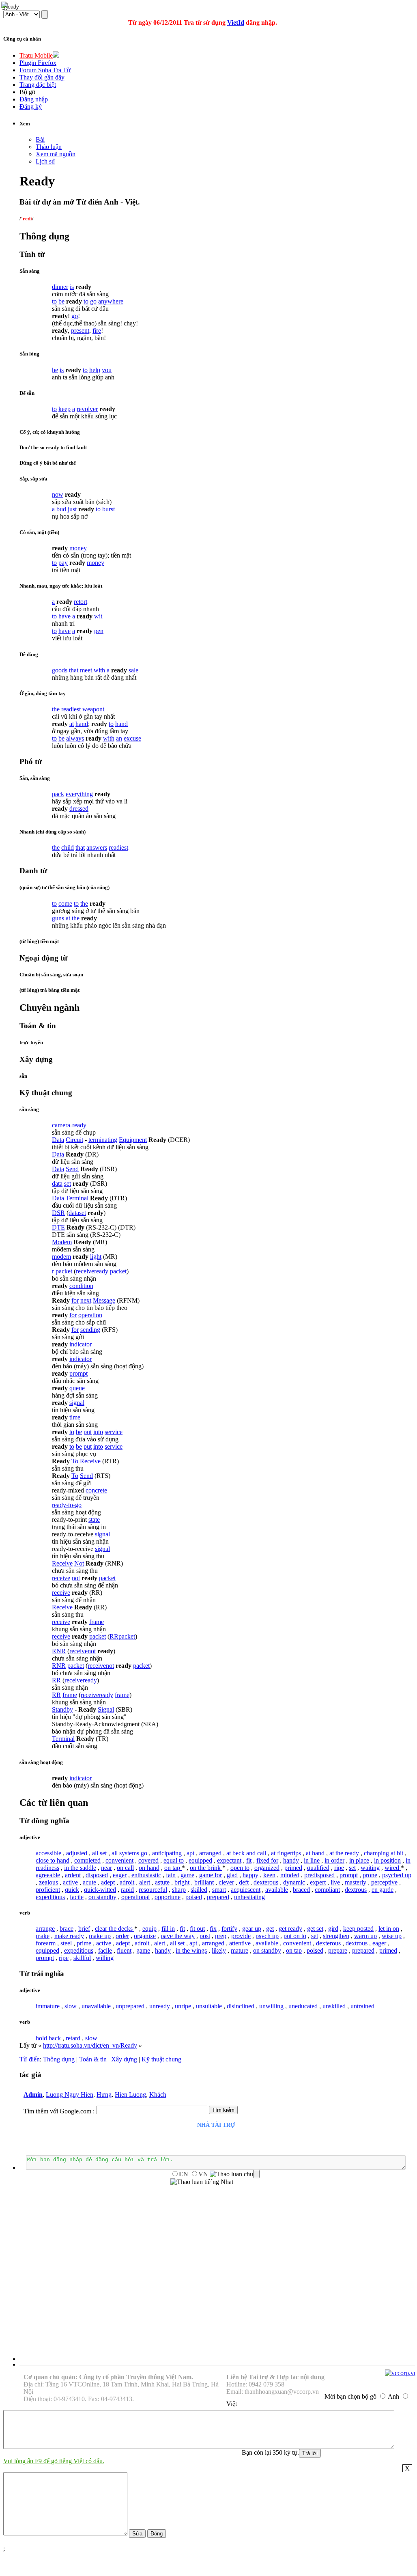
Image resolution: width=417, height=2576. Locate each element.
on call (125, 1868)
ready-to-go (67, 1505)
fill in (168, 1929)
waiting (370, 1868)
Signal (106, 1709)
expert (318, 1882)
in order (334, 1860)
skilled (199, 1890)
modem (61, 1257)
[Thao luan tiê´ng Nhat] (202, 2182)
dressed (79, 809)
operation (90, 1315)
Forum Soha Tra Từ (45, 70)
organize (145, 1936)
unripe (183, 2006)
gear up (252, 1929)
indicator (81, 1344)
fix (213, 1929)
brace (67, 1929)
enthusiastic (146, 1875)
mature (240, 1950)
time (75, 1417)
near (106, 1868)
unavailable (96, 2006)
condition (81, 1286)
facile (77, 1897)
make (43, 1936)
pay (63, 563)
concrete (96, 1490)
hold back (48, 2038)
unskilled (334, 2006)
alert (145, 1882)
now (58, 494)
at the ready (344, 1853)
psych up (267, 1936)
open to (240, 1868)
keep (64, 409)
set (68, 1184)
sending (90, 1330)
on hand (149, 1868)
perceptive (384, 1882)
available (277, 1890)
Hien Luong (130, 2095)
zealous (48, 1882)
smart (219, 1890)
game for (211, 1875)
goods (60, 670)
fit (249, 1860)
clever (226, 1882)
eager (120, 1875)
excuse (132, 738)
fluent (124, 1950)
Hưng (104, 2095)
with (99, 670)
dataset (77, 1213)
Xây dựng (124, 2059)
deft (244, 1882)
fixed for (267, 1860)
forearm (46, 1943)
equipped (200, 1860)
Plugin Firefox (38, 63)
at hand (315, 1853)
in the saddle (80, 1868)
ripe (339, 1868)
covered (148, 1860)
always (75, 738)
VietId (236, 23)
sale (133, 670)
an (119, 738)
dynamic (294, 1882)
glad (232, 1875)
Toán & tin (93, 2059)
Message (104, 1300)
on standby (102, 1897)
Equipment (133, 1140)
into (98, 1432)
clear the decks (115, 1929)
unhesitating (249, 1897)
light (96, 1257)
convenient (119, 1860)
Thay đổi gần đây (42, 77)
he (55, 370)
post (205, 1936)
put (88, 1432)
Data (58, 1140)
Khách (158, 2095)
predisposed (319, 1875)
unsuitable (209, 2006)
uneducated (303, 2006)
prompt (78, 1373)
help (95, 370)
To (75, 1461)
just (72, 509)
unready (160, 2006)
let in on (389, 1929)
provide (241, 1936)
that (74, 670)
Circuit (74, 1140)
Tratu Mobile (36, 55)
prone (370, 1875)
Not (79, 1563)
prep (221, 1936)
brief (84, 1929)
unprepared (130, 2006)
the (56, 709)
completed (87, 1860)
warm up (365, 1936)
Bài (40, 139)
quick (72, 1890)
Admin (33, 2095)
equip (149, 1929)
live (335, 1882)
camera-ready (69, 1125)
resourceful (153, 1890)
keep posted (358, 1929)
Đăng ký (31, 107)
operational (135, 1897)
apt (190, 1853)
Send (72, 1169)
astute (162, 1882)
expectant (229, 1860)
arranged (210, 1853)
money (78, 548)
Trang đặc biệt (38, 85)
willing (105, 1958)
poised (194, 1897)
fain (171, 1875)
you (107, 370)
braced (301, 1890)
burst (109, 509)
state (94, 1520)
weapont (93, 709)
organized (267, 1868)
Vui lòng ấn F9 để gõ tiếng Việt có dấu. (54, 2461)
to (54, 301)
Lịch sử (45, 161)
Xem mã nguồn (56, 154)
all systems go (129, 1853)
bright (182, 1882)
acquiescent (246, 1890)
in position (387, 1860)
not (76, 1578)
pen (99, 631)
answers (97, 848)
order (122, 1936)
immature (48, 2006)
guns (58, 918)
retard (73, 2038)
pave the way (178, 1936)
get (270, 1929)
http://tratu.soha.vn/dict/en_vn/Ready (90, 2045)
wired (393, 1868)
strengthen (336, 1936)
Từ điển (30, 2059)
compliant (327, 1890)
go (93, 301)
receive (61, 1578)
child (68, 848)
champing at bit (384, 1853)
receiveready (92, 1271)
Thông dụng (59, 2059)
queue (77, 1388)
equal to (174, 1860)
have (64, 616)
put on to (295, 1936)
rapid (127, 1890)
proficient (48, 1890)
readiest (71, 709)
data (57, 1184)
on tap (173, 1868)
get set (315, 1929)
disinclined (241, 2006)
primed (293, 1868)
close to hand (53, 1860)
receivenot (83, 1651)
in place (359, 1860)
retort (81, 602)
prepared (218, 1897)
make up (100, 1936)
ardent (73, 1875)
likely (219, 1950)
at (72, 724)
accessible (48, 1853)
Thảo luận (49, 147)
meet (86, 670)
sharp (179, 1890)
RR (114, 1636)
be (61, 301)
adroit (127, 1882)
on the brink (206, 1868)
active (70, 1882)
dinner (60, 287)
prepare (338, 1950)
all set (99, 1853)
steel (66, 1943)
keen (269, 1875)
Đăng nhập (34, 99)
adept (108, 1882)
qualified (318, 1868)
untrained (362, 2006)
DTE (58, 1227)
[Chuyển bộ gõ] (6, 6)
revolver (87, 409)
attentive (240, 1943)
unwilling (271, 2006)
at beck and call (246, 1853)
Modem (62, 1242)
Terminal (77, 1198)
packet (64, 1271)
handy (291, 1860)
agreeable (48, 1875)
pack (58, 794)
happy (250, 1875)
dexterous (266, 1882)
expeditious (50, 1897)
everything (79, 794)
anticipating (167, 1853)
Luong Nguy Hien (70, 2095)
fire (97, 331)
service (114, 1432)
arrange (45, 1929)
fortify (229, 1929)
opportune (168, 1897)
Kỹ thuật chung (161, 2059)
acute (89, 1882)
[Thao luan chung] (235, 2174)
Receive (90, 1461)
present (80, 331)
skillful (82, 1958)
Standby (62, 1709)
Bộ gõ (27, 92)
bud (61, 509)
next (86, 1300)
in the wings (191, 1950)
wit (98, 616)
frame (97, 1622)
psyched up (397, 1875)
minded (290, 1875)
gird (333, 1929)
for (75, 1300)
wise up (392, 1936)
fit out (197, 1929)
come (65, 904)
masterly (356, 1882)
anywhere (111, 301)
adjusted (77, 1853)
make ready (69, 1936)
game (187, 1875)
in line (312, 1860)
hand (82, 724)
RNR (59, 1651)
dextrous (356, 1890)
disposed (97, 1875)
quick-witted (100, 1890)
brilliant (204, 1882)
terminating (103, 1140)
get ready (290, 1929)
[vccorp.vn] (401, 2373)
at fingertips (286, 1853)
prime (84, 1943)
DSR (58, 1213)
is (72, 287)
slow (71, 2006)
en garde (383, 1890)
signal (77, 1403)
